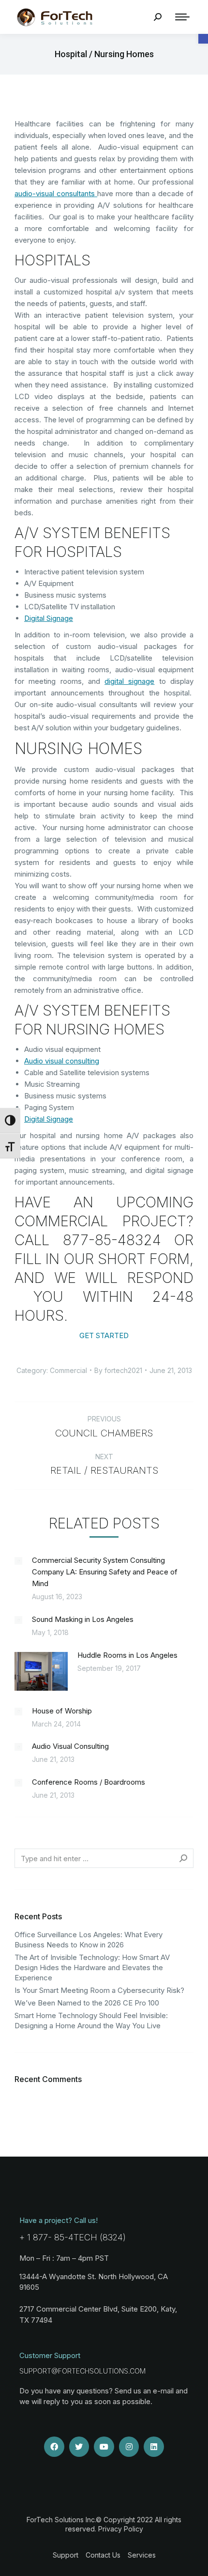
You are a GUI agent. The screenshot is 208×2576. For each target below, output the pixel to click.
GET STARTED (104, 1335)
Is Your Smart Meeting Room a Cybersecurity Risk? (99, 1990)
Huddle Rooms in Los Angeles (127, 1655)
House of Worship (62, 1711)
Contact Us (103, 2555)
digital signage (129, 681)
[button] (203, 39)
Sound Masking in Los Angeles (83, 1619)
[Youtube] (104, 2447)
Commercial (68, 1370)
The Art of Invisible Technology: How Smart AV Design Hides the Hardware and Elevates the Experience (92, 1967)
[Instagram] (129, 2447)
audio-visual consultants (56, 193)
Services (142, 2555)
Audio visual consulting (62, 1061)
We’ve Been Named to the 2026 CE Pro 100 (87, 2003)
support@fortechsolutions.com (82, 2371)
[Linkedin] (154, 2447)
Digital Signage (49, 618)
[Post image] (18, 1561)
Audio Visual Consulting (70, 1746)
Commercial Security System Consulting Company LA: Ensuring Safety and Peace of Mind (105, 1572)
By (118, 1370)
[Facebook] (54, 2447)
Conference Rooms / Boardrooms (89, 1782)
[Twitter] (79, 2447)
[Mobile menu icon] (182, 17)
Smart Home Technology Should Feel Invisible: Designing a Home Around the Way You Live (91, 2021)
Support (66, 2555)
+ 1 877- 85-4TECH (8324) (73, 2237)
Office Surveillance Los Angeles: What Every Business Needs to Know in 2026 (89, 1940)
